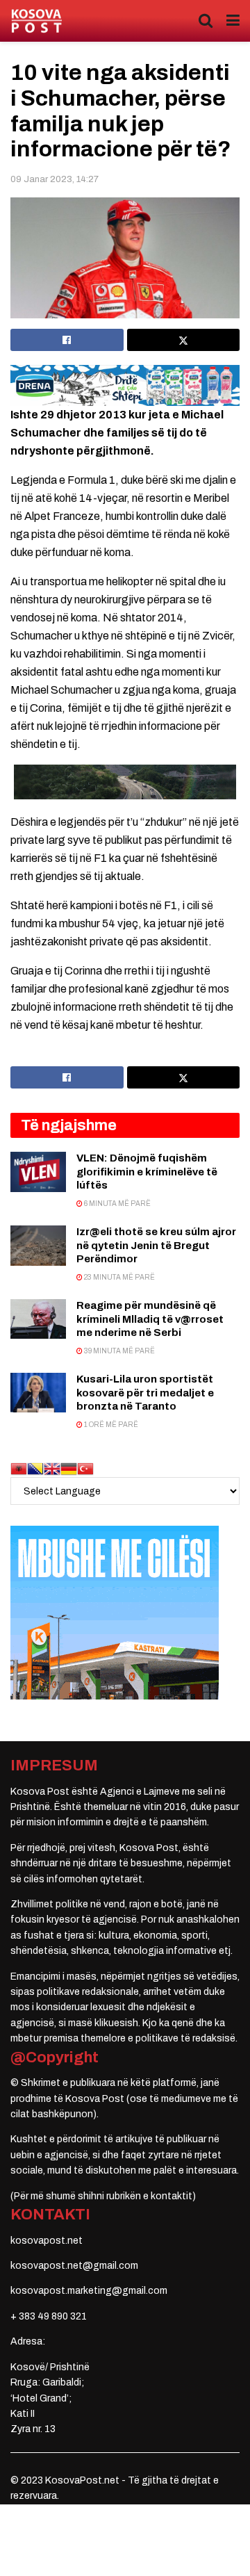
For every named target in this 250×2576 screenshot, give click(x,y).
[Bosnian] (35, 1468)
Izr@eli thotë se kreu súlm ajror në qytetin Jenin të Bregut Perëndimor (156, 1245)
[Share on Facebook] (67, 340)
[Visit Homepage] (36, 21)
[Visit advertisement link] (125, 386)
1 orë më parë (110, 1425)
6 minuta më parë (117, 1204)
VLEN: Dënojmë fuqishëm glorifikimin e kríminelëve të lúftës (147, 1172)
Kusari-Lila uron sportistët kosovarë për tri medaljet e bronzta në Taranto (145, 1393)
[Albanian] (19, 1468)
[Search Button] (206, 21)
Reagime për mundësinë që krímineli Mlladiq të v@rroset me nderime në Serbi (150, 1319)
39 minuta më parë (119, 1351)
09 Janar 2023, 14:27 (55, 179)
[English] (52, 1468)
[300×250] (115, 1612)
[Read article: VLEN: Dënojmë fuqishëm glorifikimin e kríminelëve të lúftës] (38, 1172)
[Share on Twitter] (184, 340)
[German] (69, 1468)
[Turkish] (85, 1468)
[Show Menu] (233, 21)
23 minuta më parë (119, 1277)
